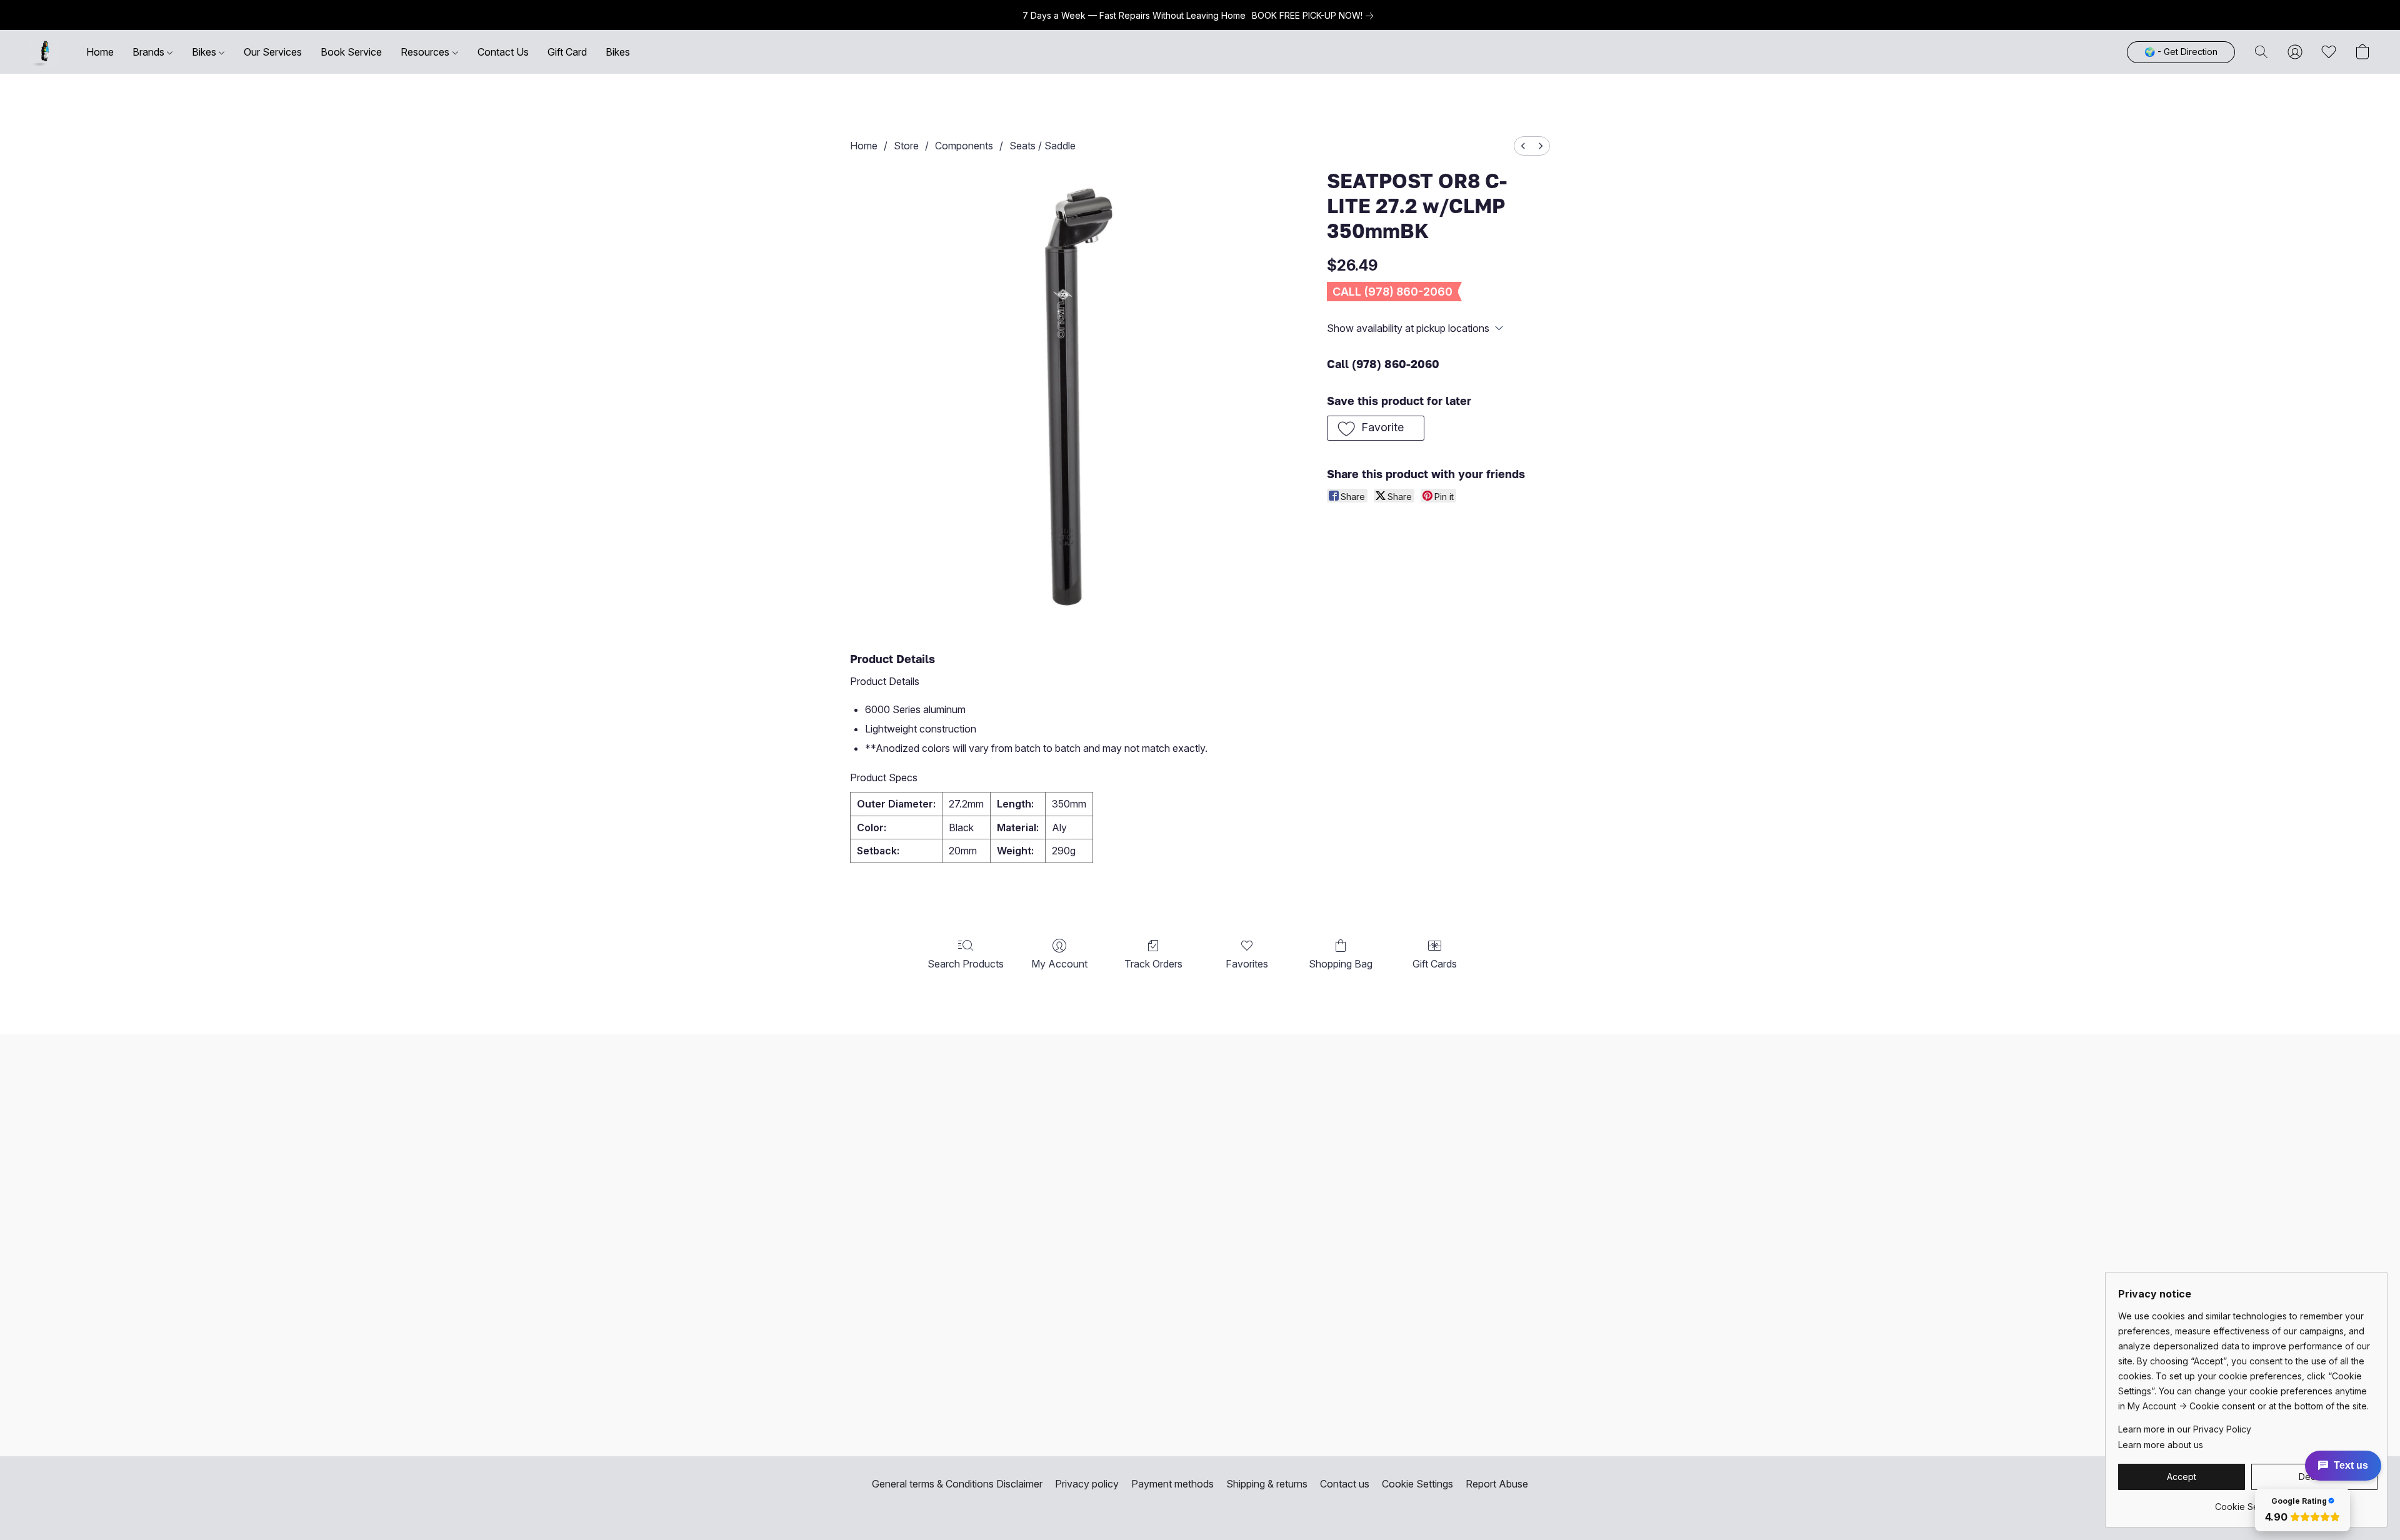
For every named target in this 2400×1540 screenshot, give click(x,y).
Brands (150, 52)
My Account (1059, 964)
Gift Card (567, 52)
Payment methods (1172, 1484)
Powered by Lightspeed (1200, 1507)
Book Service (351, 52)
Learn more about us (2161, 1445)
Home (100, 52)
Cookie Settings (1417, 1484)
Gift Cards (1435, 964)
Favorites (1247, 964)
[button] (46, 52)
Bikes (205, 52)
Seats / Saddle (1042, 146)
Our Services (273, 52)
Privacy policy (1087, 1484)
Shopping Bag (1341, 964)
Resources (426, 52)
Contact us (1345, 1484)
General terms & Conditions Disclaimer (957, 1484)
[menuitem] (1523, 146)
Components (964, 146)
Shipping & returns (1267, 1484)
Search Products (966, 964)
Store (906, 146)
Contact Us (503, 52)
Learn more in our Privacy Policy (2185, 1429)
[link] (1315, 16)
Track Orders (1153, 964)
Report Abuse (1497, 1484)
